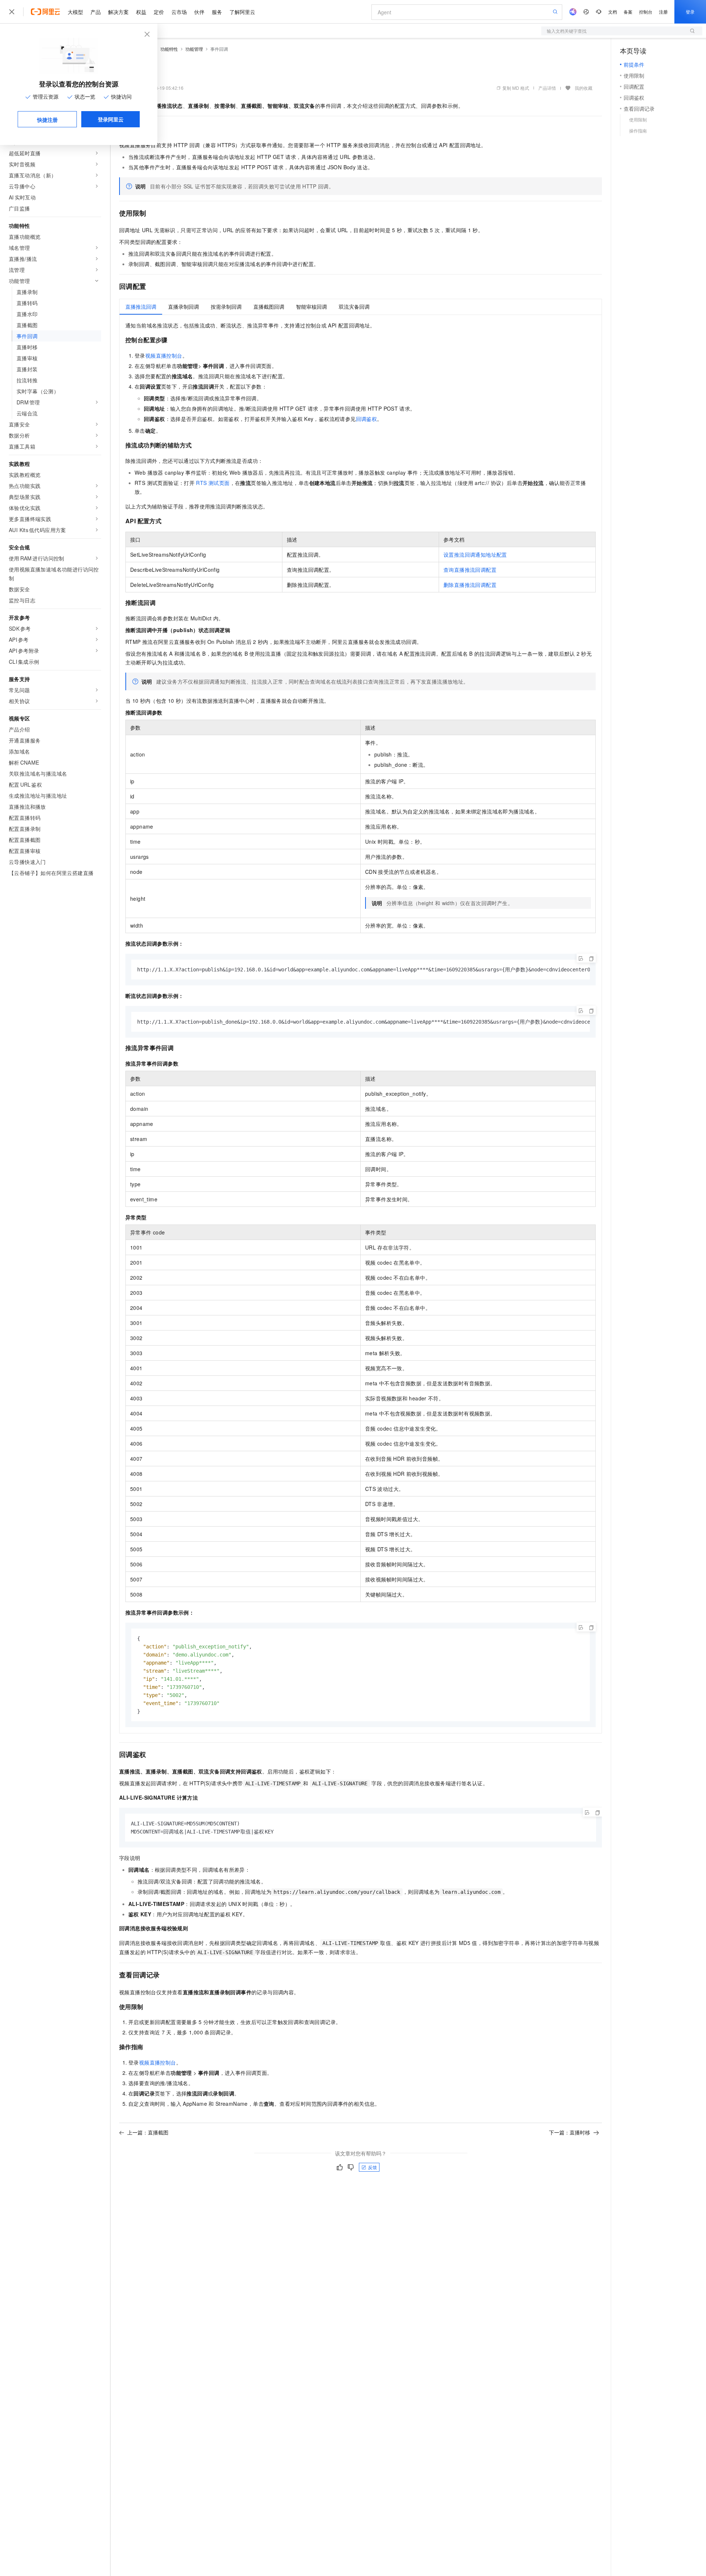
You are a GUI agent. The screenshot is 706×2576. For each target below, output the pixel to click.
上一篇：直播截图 (148, 2132)
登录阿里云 (111, 119)
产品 (96, 12)
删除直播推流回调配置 (470, 585)
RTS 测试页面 (213, 483)
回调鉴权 (367, 419)
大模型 (75, 12)
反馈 (372, 2167)
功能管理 (194, 49)
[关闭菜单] (12, 12)
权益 (141, 12)
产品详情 (547, 88)
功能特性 (169, 49)
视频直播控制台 (164, 355)
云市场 (179, 12)
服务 (217, 12)
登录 (690, 12)
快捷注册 (47, 120)
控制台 (646, 12)
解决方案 (118, 12)
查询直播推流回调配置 (470, 570)
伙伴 (199, 12)
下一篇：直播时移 (570, 2132)
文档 (613, 12)
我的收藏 (584, 88)
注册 (663, 12)
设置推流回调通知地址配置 (475, 554)
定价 (159, 12)
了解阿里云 (242, 12)
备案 (628, 12)
